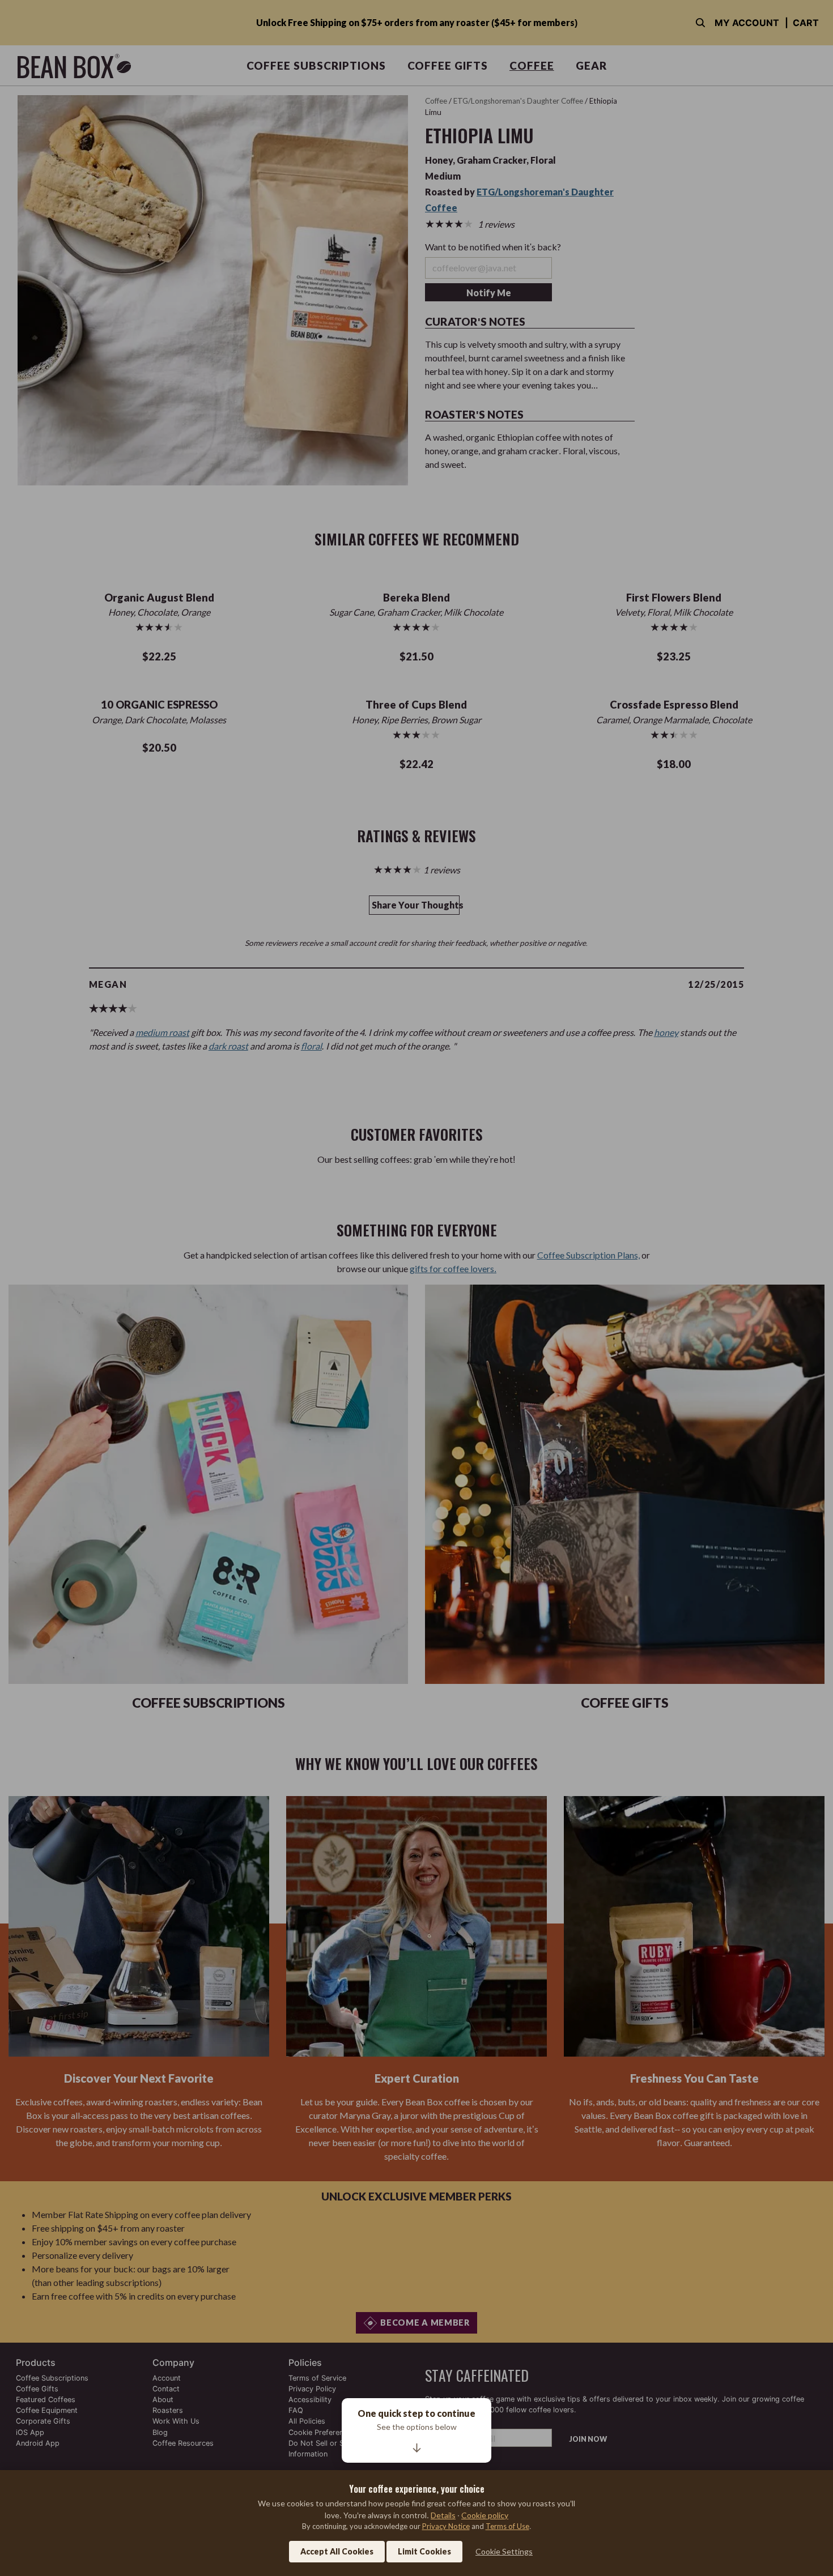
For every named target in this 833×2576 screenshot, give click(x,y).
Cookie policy (485, 2515)
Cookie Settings (504, 2551)
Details (443, 2515)
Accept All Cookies (337, 2551)
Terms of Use (507, 2526)
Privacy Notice (446, 2526)
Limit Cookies (424, 2551)
